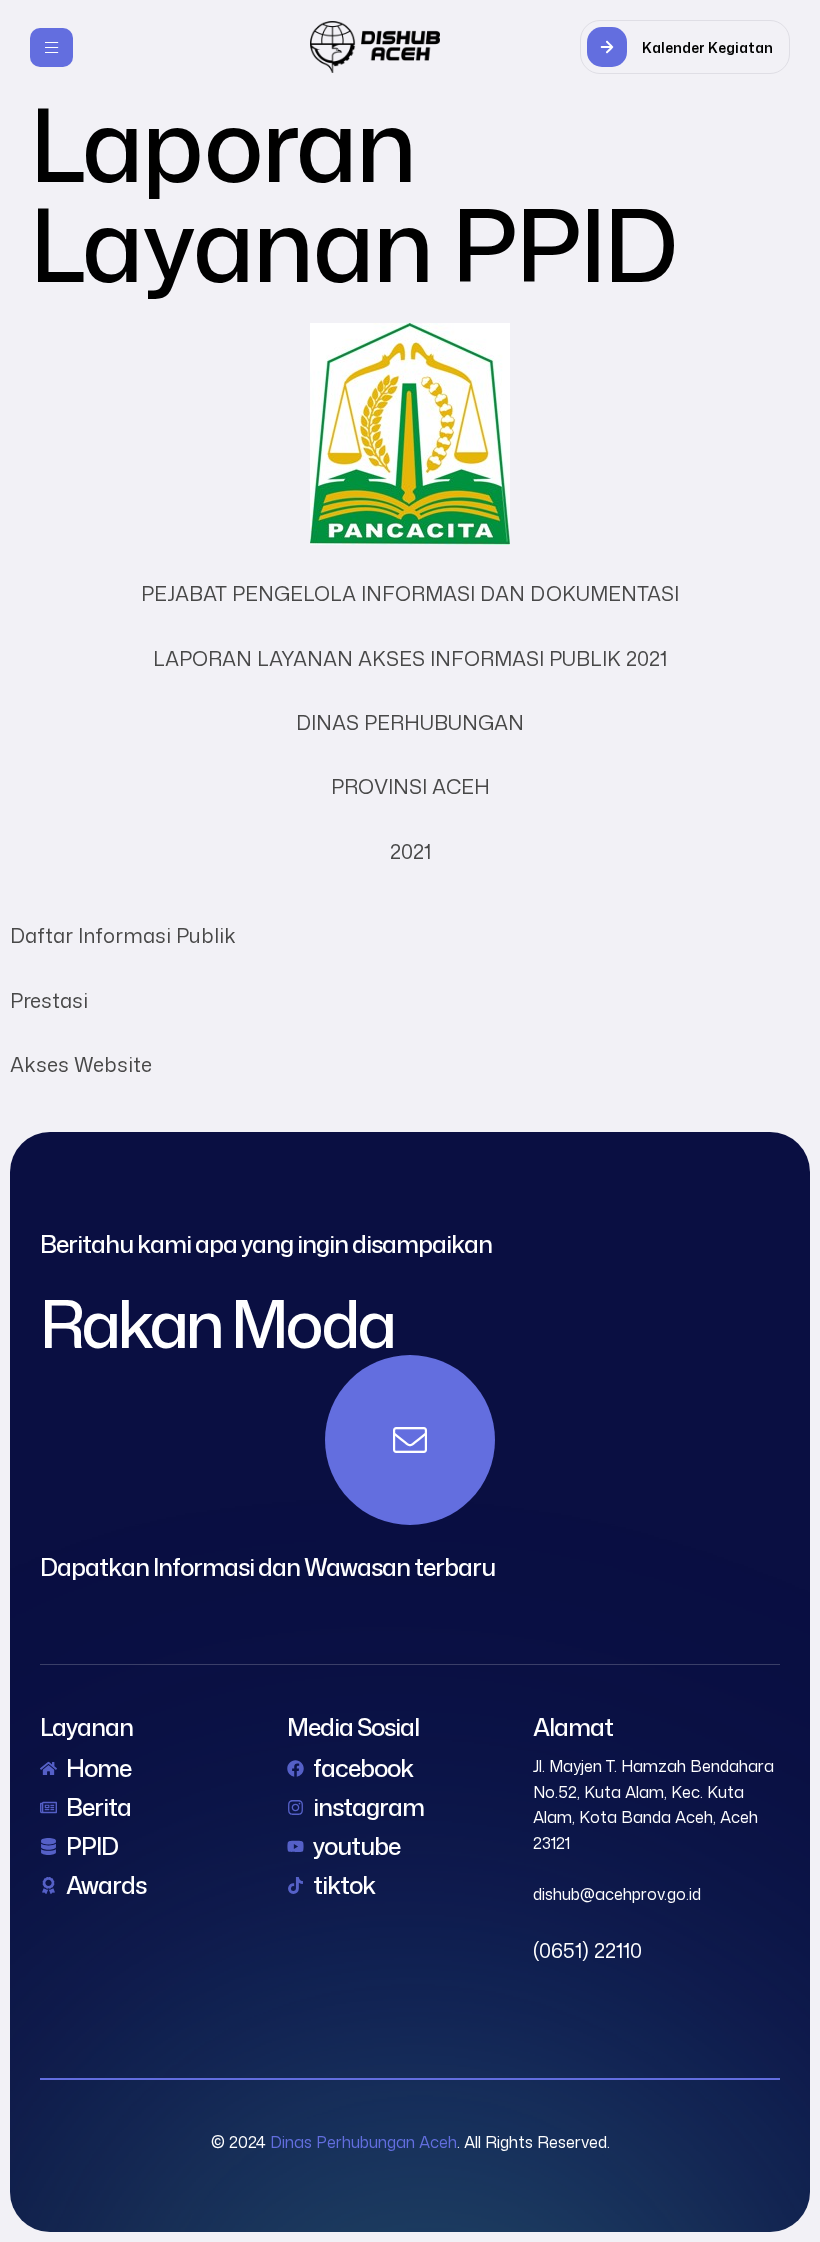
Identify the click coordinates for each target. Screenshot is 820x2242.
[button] (685, 47)
